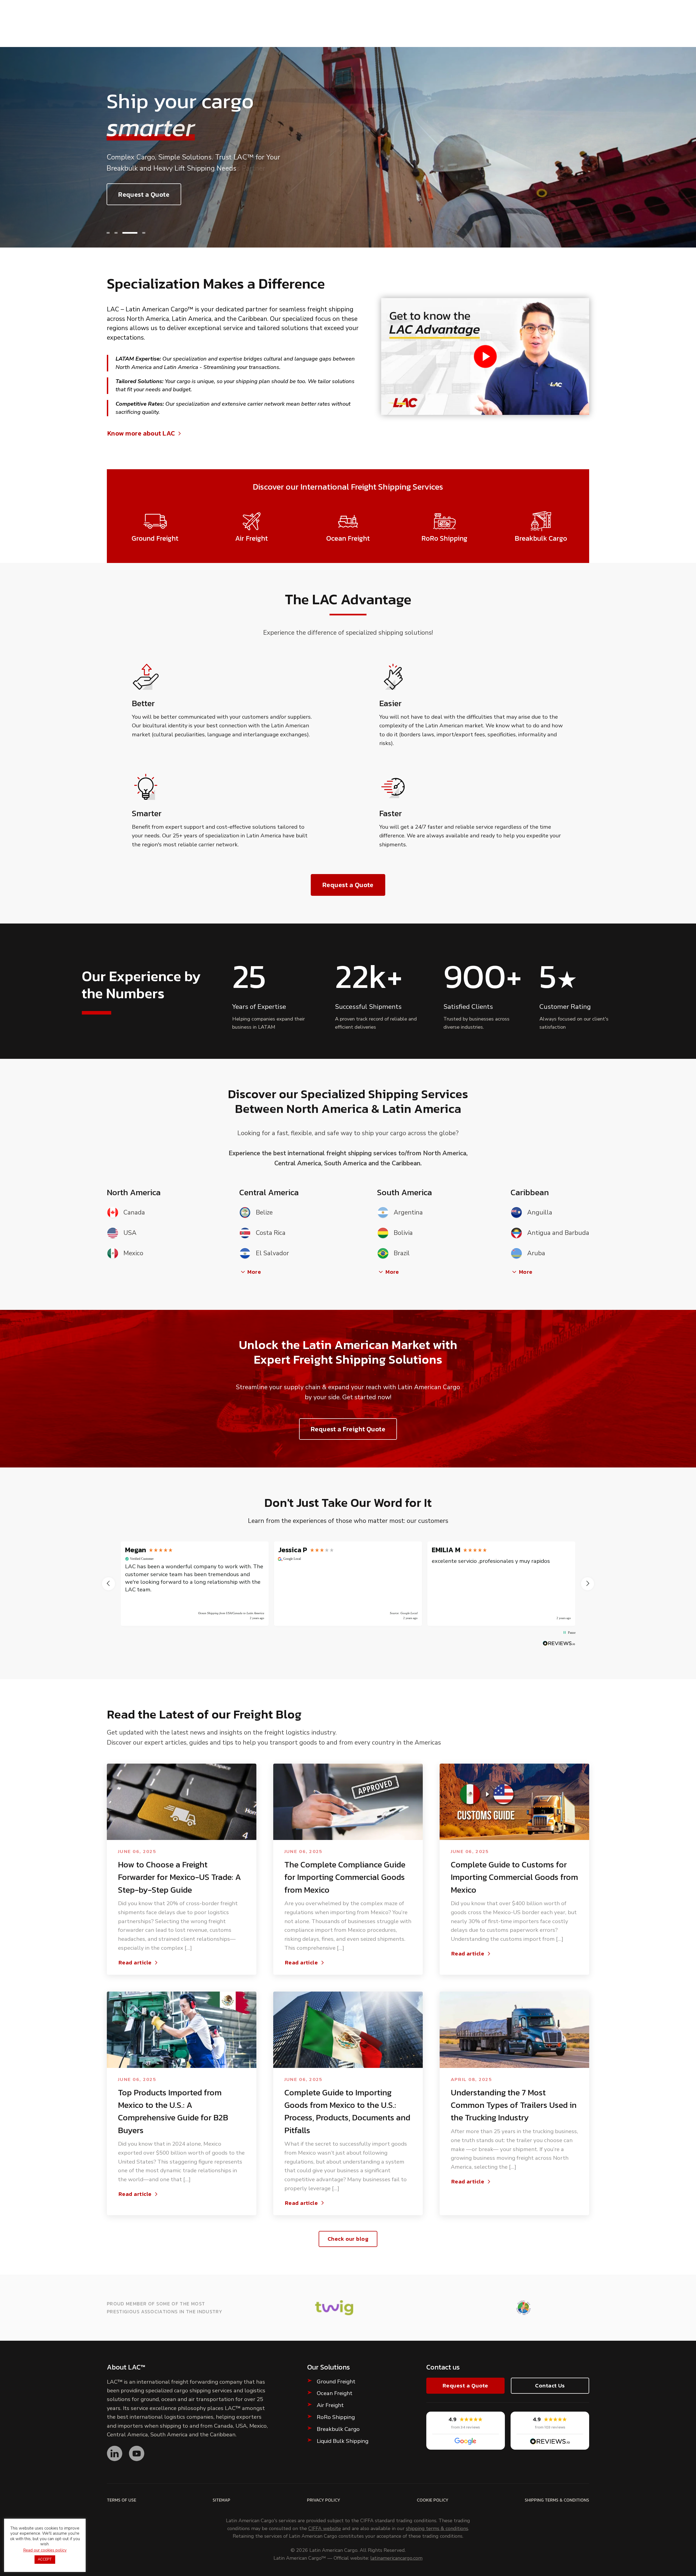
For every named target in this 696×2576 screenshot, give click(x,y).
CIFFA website (325, 2529)
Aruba (536, 1253)
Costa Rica (271, 1233)
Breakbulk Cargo (338, 2429)
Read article (135, 1963)
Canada (134, 1212)
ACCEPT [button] (45, 2559)
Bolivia (403, 1233)
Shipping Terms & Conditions (557, 2500)
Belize (264, 1212)
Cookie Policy (433, 2500)
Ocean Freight (335, 2393)
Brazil (402, 1253)
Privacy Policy (324, 2500)
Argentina (408, 1212)
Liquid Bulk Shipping (343, 2441)
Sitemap (221, 2500)
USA (130, 1233)
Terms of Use (122, 2500)
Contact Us (550, 2385)
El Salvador (272, 1253)
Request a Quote (144, 194)
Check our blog (348, 2239)
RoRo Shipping (336, 2417)
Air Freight (330, 2405)
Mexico (133, 1253)
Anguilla (540, 1212)
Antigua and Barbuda (558, 1233)
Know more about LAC (141, 433)
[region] (348, 1584)
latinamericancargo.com (396, 2558)
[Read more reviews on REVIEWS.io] (559, 1643)
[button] (114, 233)
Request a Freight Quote (348, 1429)
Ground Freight (336, 2382)
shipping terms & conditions (437, 2529)
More (254, 1272)
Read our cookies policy (45, 2550)
